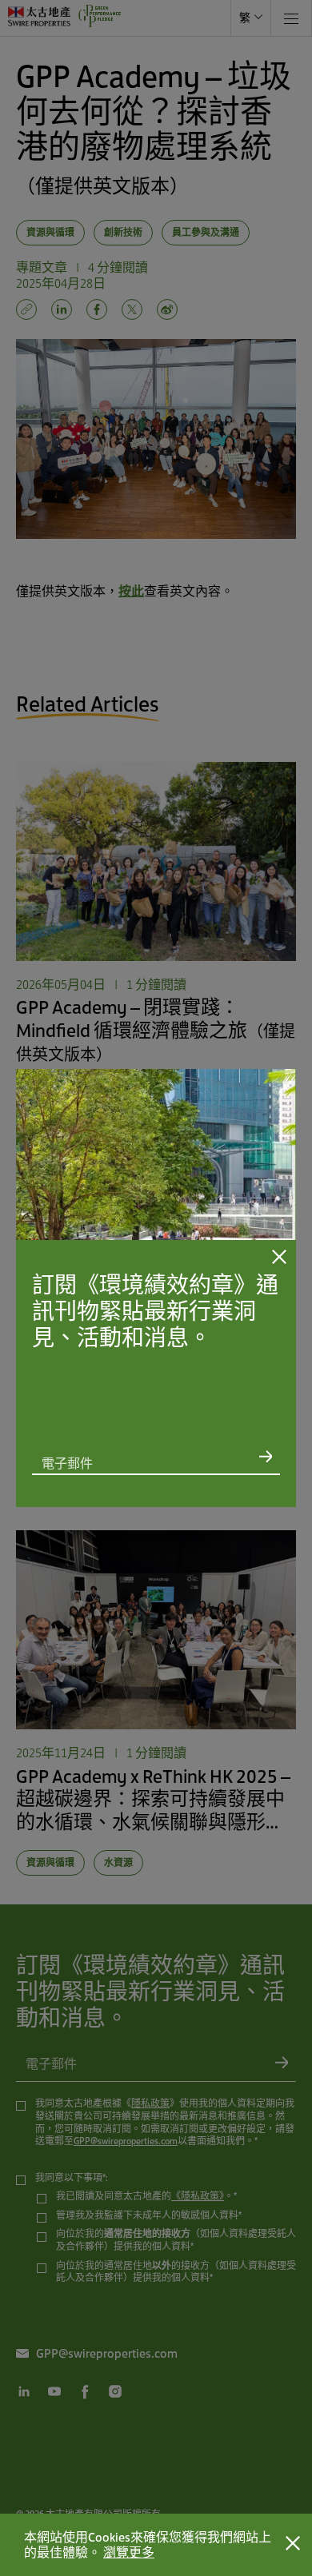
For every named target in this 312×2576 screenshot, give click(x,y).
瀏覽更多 (129, 2552)
